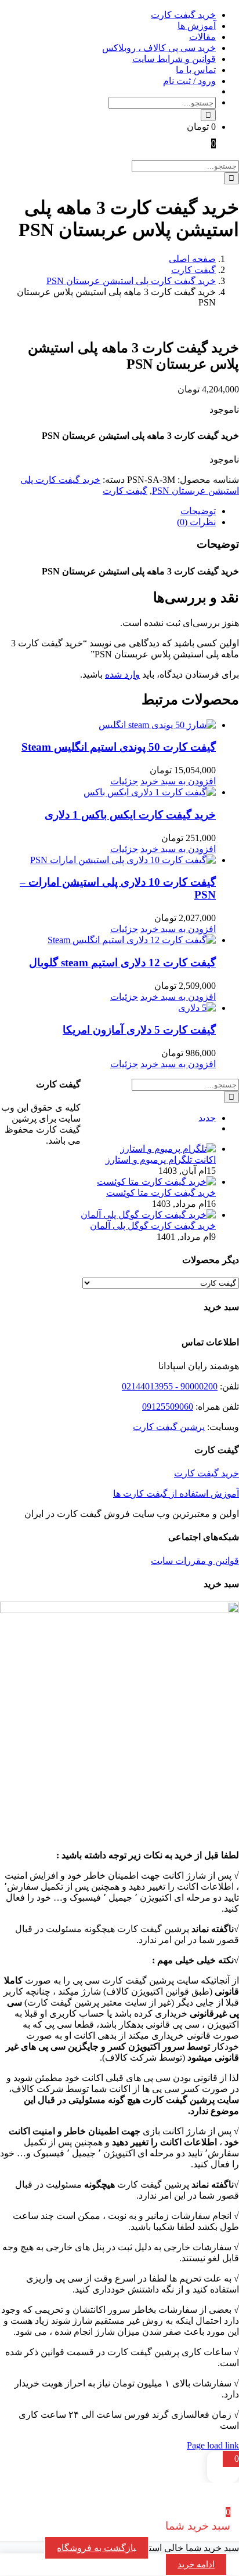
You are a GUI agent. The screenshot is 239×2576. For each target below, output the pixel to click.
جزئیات (124, 781)
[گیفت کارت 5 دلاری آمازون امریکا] (108, 1008)
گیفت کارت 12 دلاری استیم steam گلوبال (122, 963)
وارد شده (122, 674)
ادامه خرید (196, 2564)
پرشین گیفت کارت (169, 1427)
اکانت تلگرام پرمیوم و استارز (161, 1160)
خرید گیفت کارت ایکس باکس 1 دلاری (130, 815)
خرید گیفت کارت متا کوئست (161, 1193)
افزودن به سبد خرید (178, 781)
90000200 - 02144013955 (170, 1386)
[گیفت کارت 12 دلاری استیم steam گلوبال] (108, 940)
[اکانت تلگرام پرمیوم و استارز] (168, 1149)
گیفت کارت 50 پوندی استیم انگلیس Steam (119, 747)
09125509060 (168, 1407)
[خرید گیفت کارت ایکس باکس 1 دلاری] (108, 792)
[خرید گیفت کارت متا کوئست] (156, 1182)
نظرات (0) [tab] (196, 522)
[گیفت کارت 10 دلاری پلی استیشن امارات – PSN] (108, 860)
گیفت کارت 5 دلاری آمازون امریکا (139, 1030)
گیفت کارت (125, 491)
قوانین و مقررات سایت (195, 1561)
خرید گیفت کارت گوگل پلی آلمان (153, 1226)
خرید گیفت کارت (207, 1473)
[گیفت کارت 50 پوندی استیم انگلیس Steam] (108, 725)
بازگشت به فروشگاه (97, 2548)
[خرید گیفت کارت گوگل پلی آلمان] (148, 1215)
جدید (207, 1118)
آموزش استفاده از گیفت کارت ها (176, 1493)
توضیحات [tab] (198, 511)
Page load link (213, 2445)
